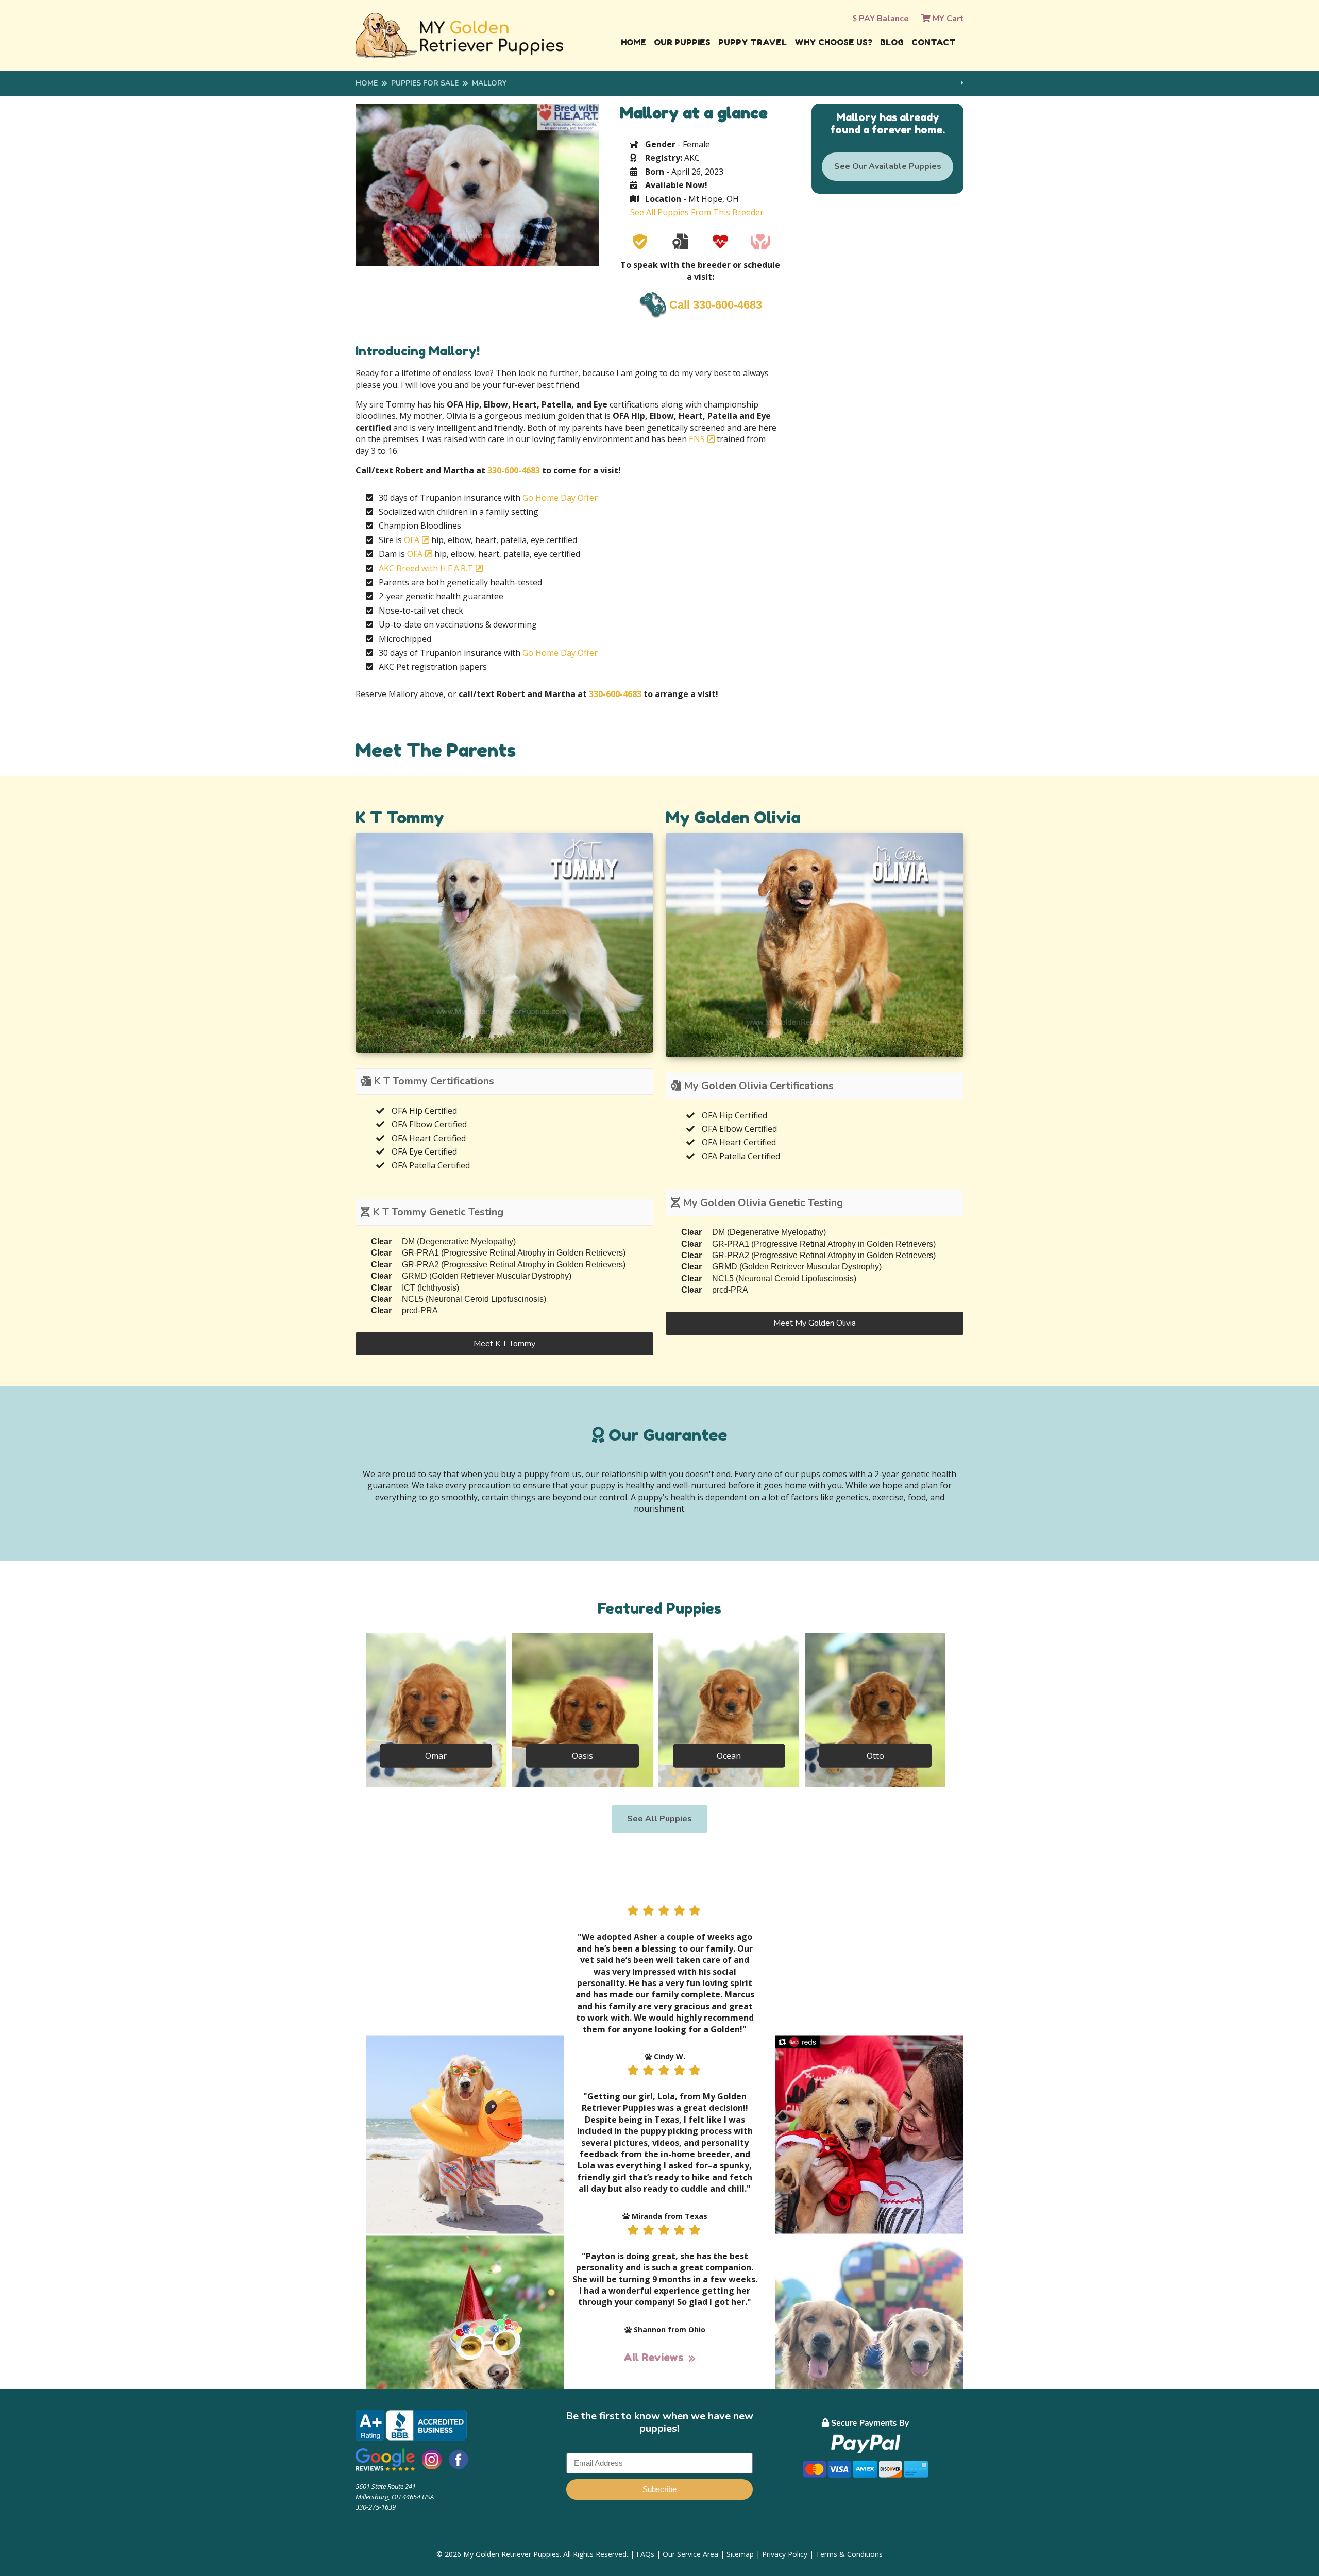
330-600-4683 (514, 470)
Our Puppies (682, 42)
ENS (697, 439)
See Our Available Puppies (888, 166)
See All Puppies (659, 1819)
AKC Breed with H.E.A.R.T (426, 568)
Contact (934, 42)
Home (633, 42)
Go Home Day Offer (560, 498)
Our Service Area (690, 2554)
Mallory (489, 83)
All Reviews (653, 2358)
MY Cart (947, 19)
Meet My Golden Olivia (815, 1323)
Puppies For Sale (425, 83)
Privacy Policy (785, 2554)
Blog (892, 42)
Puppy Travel (752, 42)
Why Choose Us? (833, 42)
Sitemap (740, 2554)
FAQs (645, 2554)
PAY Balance (883, 19)
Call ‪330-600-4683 (716, 305)
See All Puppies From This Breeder (697, 212)
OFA (412, 540)
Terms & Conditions (849, 2554)
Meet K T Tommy (504, 1344)
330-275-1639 (376, 2507)
